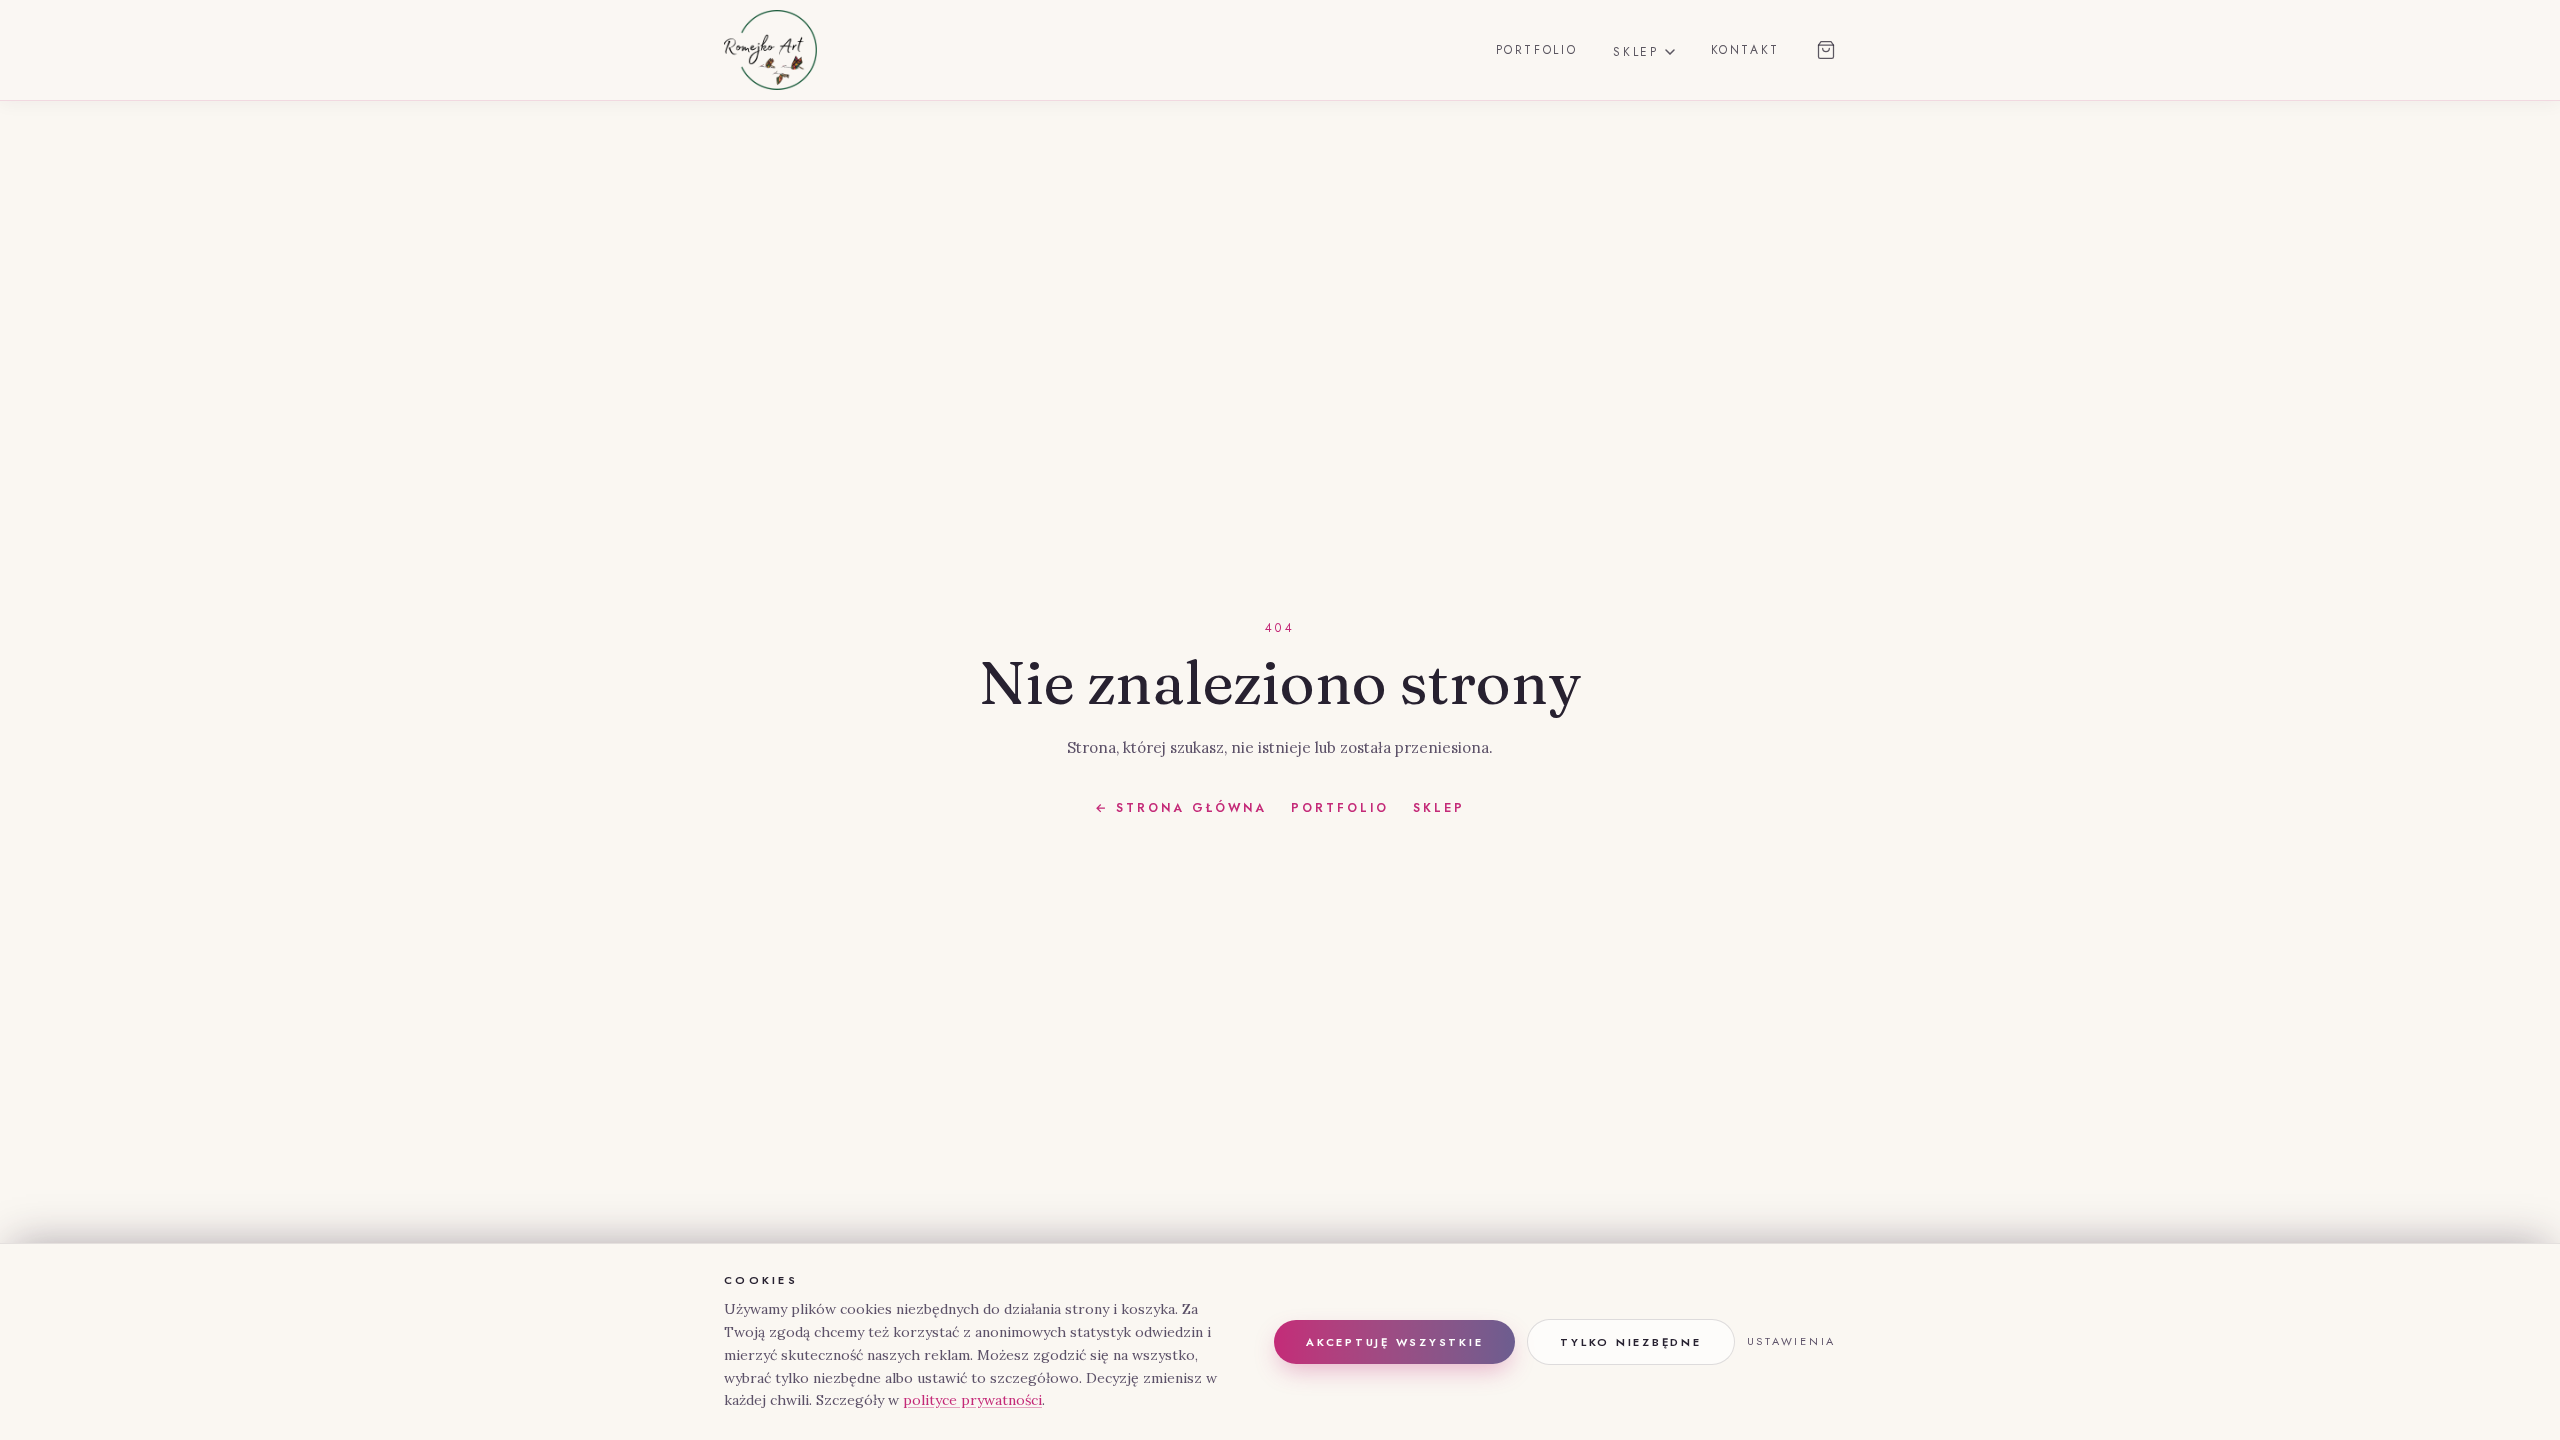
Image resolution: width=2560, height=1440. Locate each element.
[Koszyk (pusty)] (1826, 50)
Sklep (1635, 52)
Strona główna (1181, 808)
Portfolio (1537, 50)
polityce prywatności (972, 1400)
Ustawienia (1792, 1341)
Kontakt (1745, 50)
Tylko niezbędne (1630, 1342)
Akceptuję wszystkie (1394, 1342)
